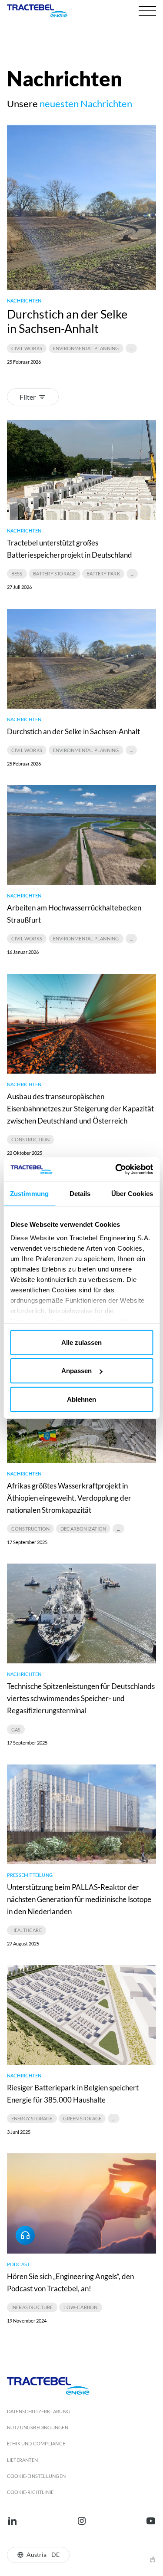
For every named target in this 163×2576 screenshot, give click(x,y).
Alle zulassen (81, 1342)
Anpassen (77, 1371)
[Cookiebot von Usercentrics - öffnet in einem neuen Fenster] (116, 1170)
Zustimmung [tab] (29, 1193)
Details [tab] (80, 1193)
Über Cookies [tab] (132, 1193)
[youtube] (151, 2521)
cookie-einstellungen (36, 2476)
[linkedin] (12, 2521)
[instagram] (82, 2521)
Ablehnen (81, 1399)
